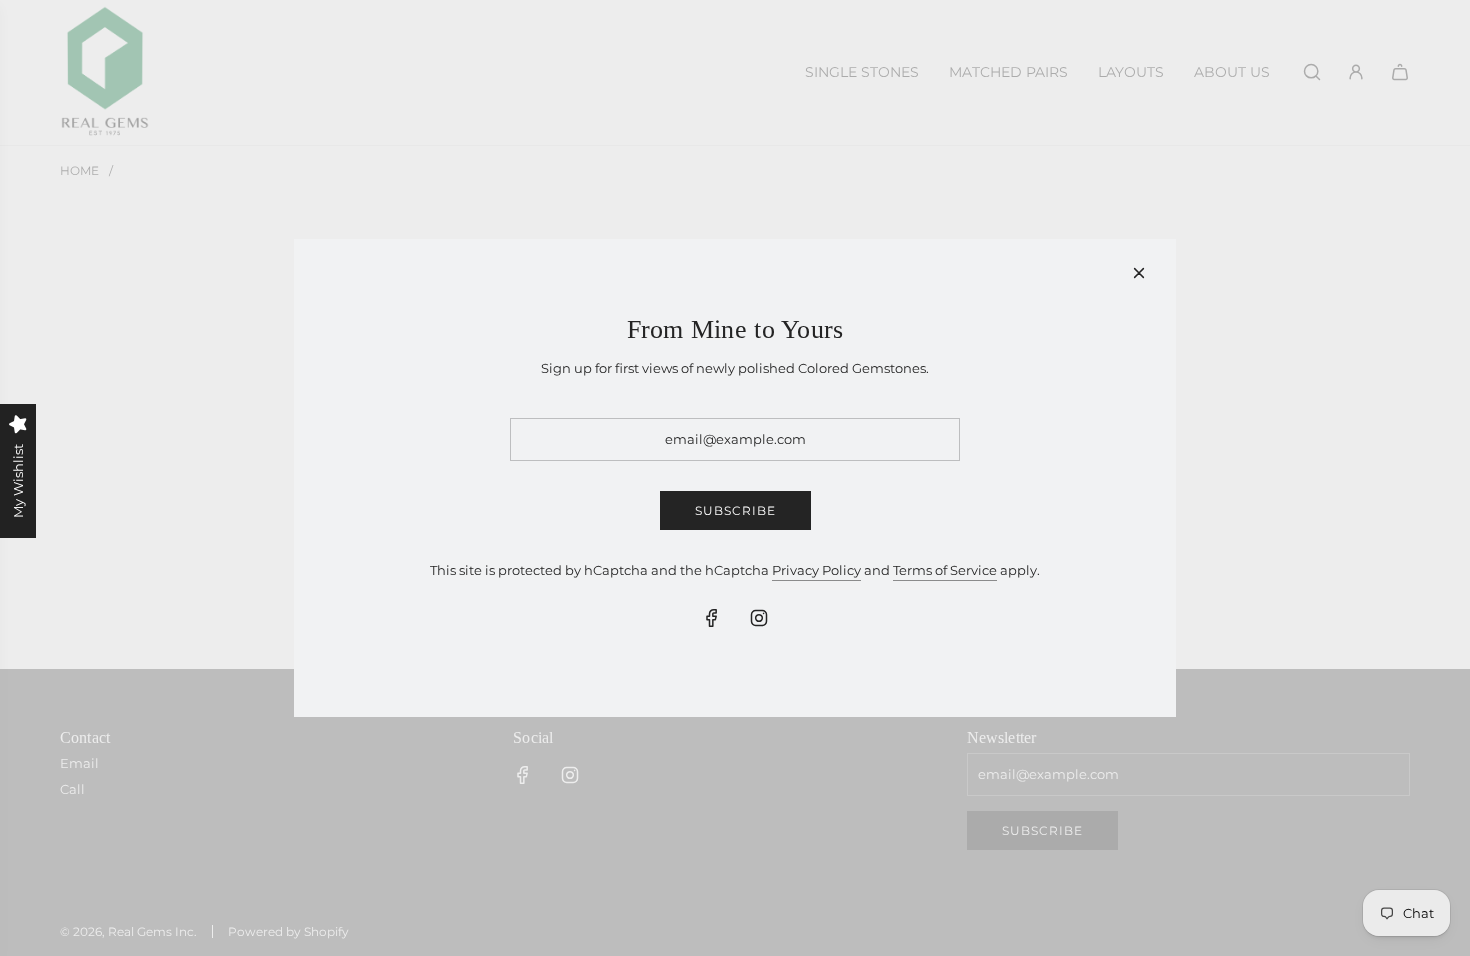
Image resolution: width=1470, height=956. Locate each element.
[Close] (1139, 273)
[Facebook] (712, 618)
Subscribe (735, 510)
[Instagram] (759, 618)
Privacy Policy (816, 570)
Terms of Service (945, 570)
